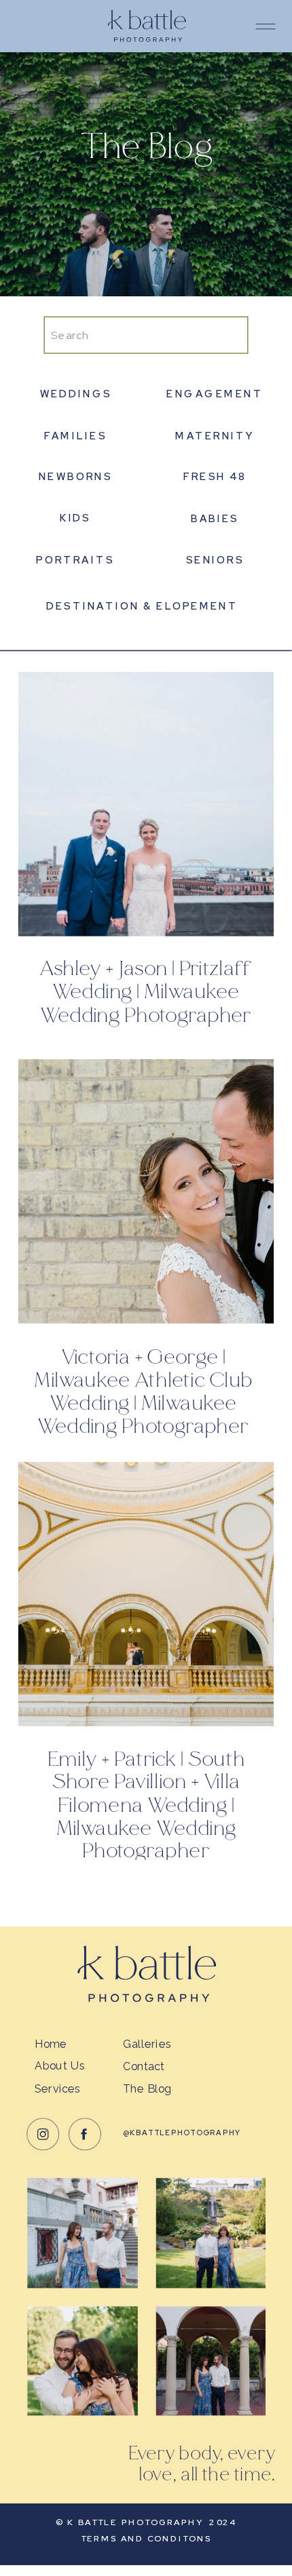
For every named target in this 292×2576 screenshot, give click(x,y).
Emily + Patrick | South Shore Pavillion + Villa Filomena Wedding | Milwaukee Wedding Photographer (146, 1805)
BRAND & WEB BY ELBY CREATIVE (146, 2555)
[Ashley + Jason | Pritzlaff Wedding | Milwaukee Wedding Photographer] (146, 804)
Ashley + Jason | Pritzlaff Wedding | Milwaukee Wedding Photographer (146, 992)
